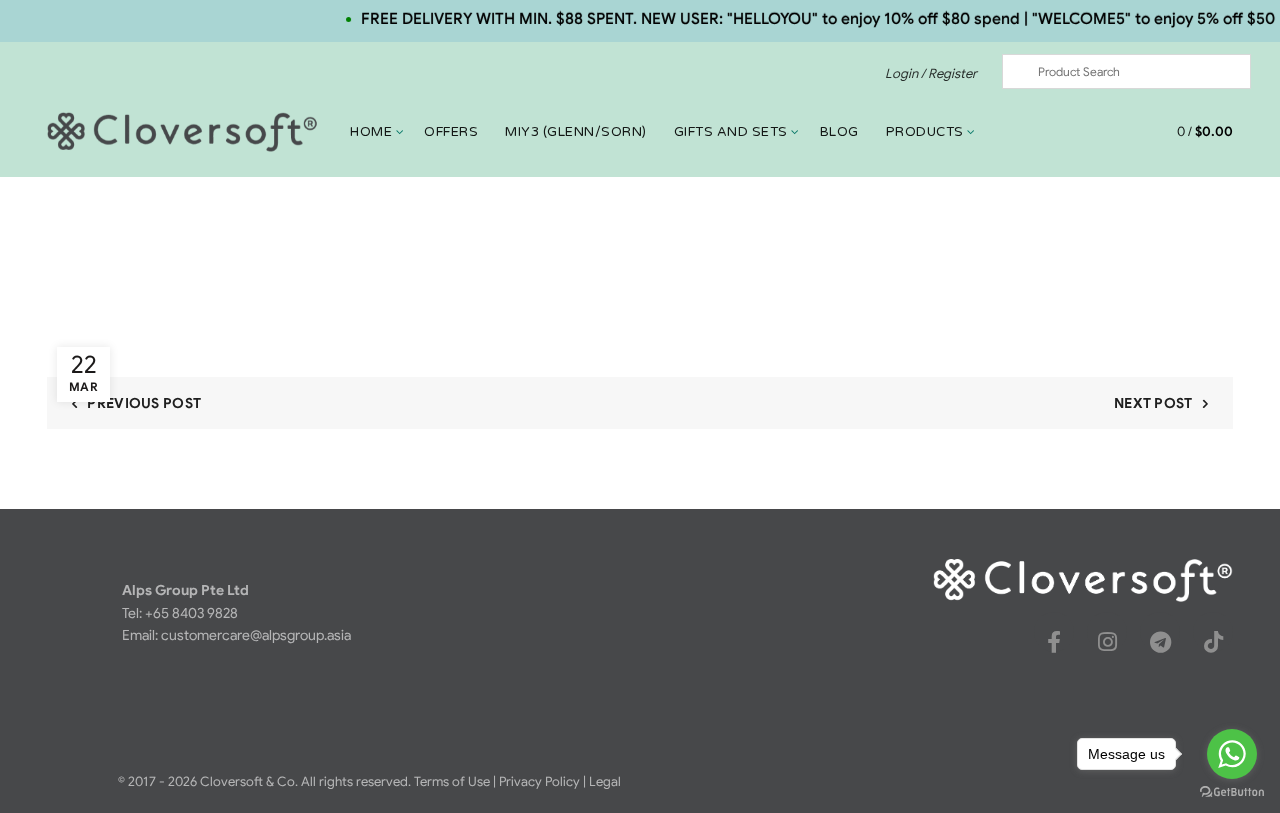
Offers (451, 132)
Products (925, 132)
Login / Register (931, 73)
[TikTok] (1213, 642)
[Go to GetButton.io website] (1232, 792)
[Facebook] (1054, 642)
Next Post (1153, 403)
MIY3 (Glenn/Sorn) (576, 132)
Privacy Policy (539, 781)
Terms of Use (452, 781)
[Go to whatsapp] (1232, 754)
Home (371, 132)
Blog (839, 132)
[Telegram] (1160, 642)
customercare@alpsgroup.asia (256, 635)
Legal (605, 781)
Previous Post (144, 403)
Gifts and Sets (731, 132)
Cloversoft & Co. (249, 781)
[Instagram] (1107, 642)
